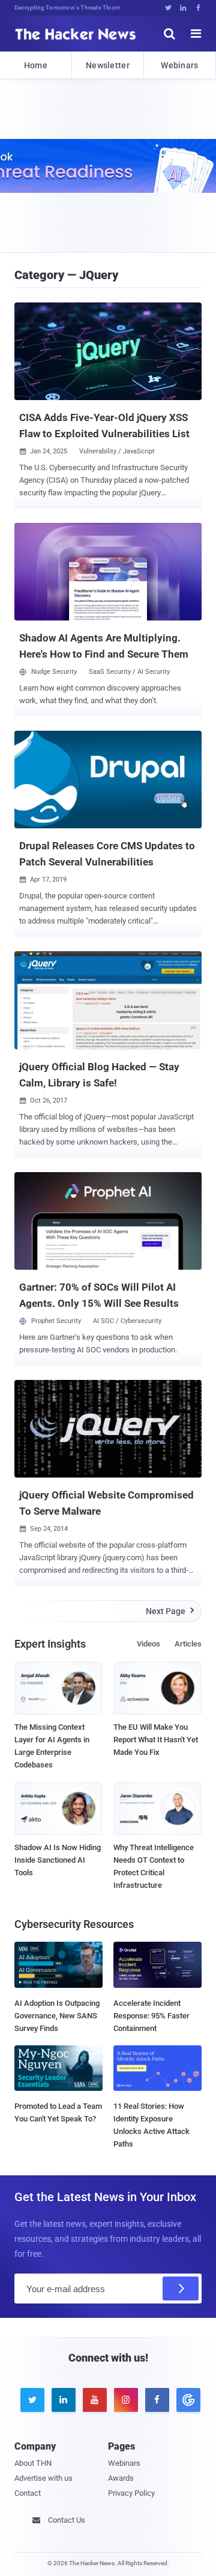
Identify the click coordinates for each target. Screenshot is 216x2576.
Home (36, 65)
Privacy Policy (131, 2493)
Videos (148, 1644)
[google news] (186, 2400)
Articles (188, 1644)
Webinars (179, 65)
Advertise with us (43, 2478)
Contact (28, 2493)
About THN (33, 2463)
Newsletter (108, 65)
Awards (121, 2478)
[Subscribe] (181, 2289)
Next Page (170, 1611)
